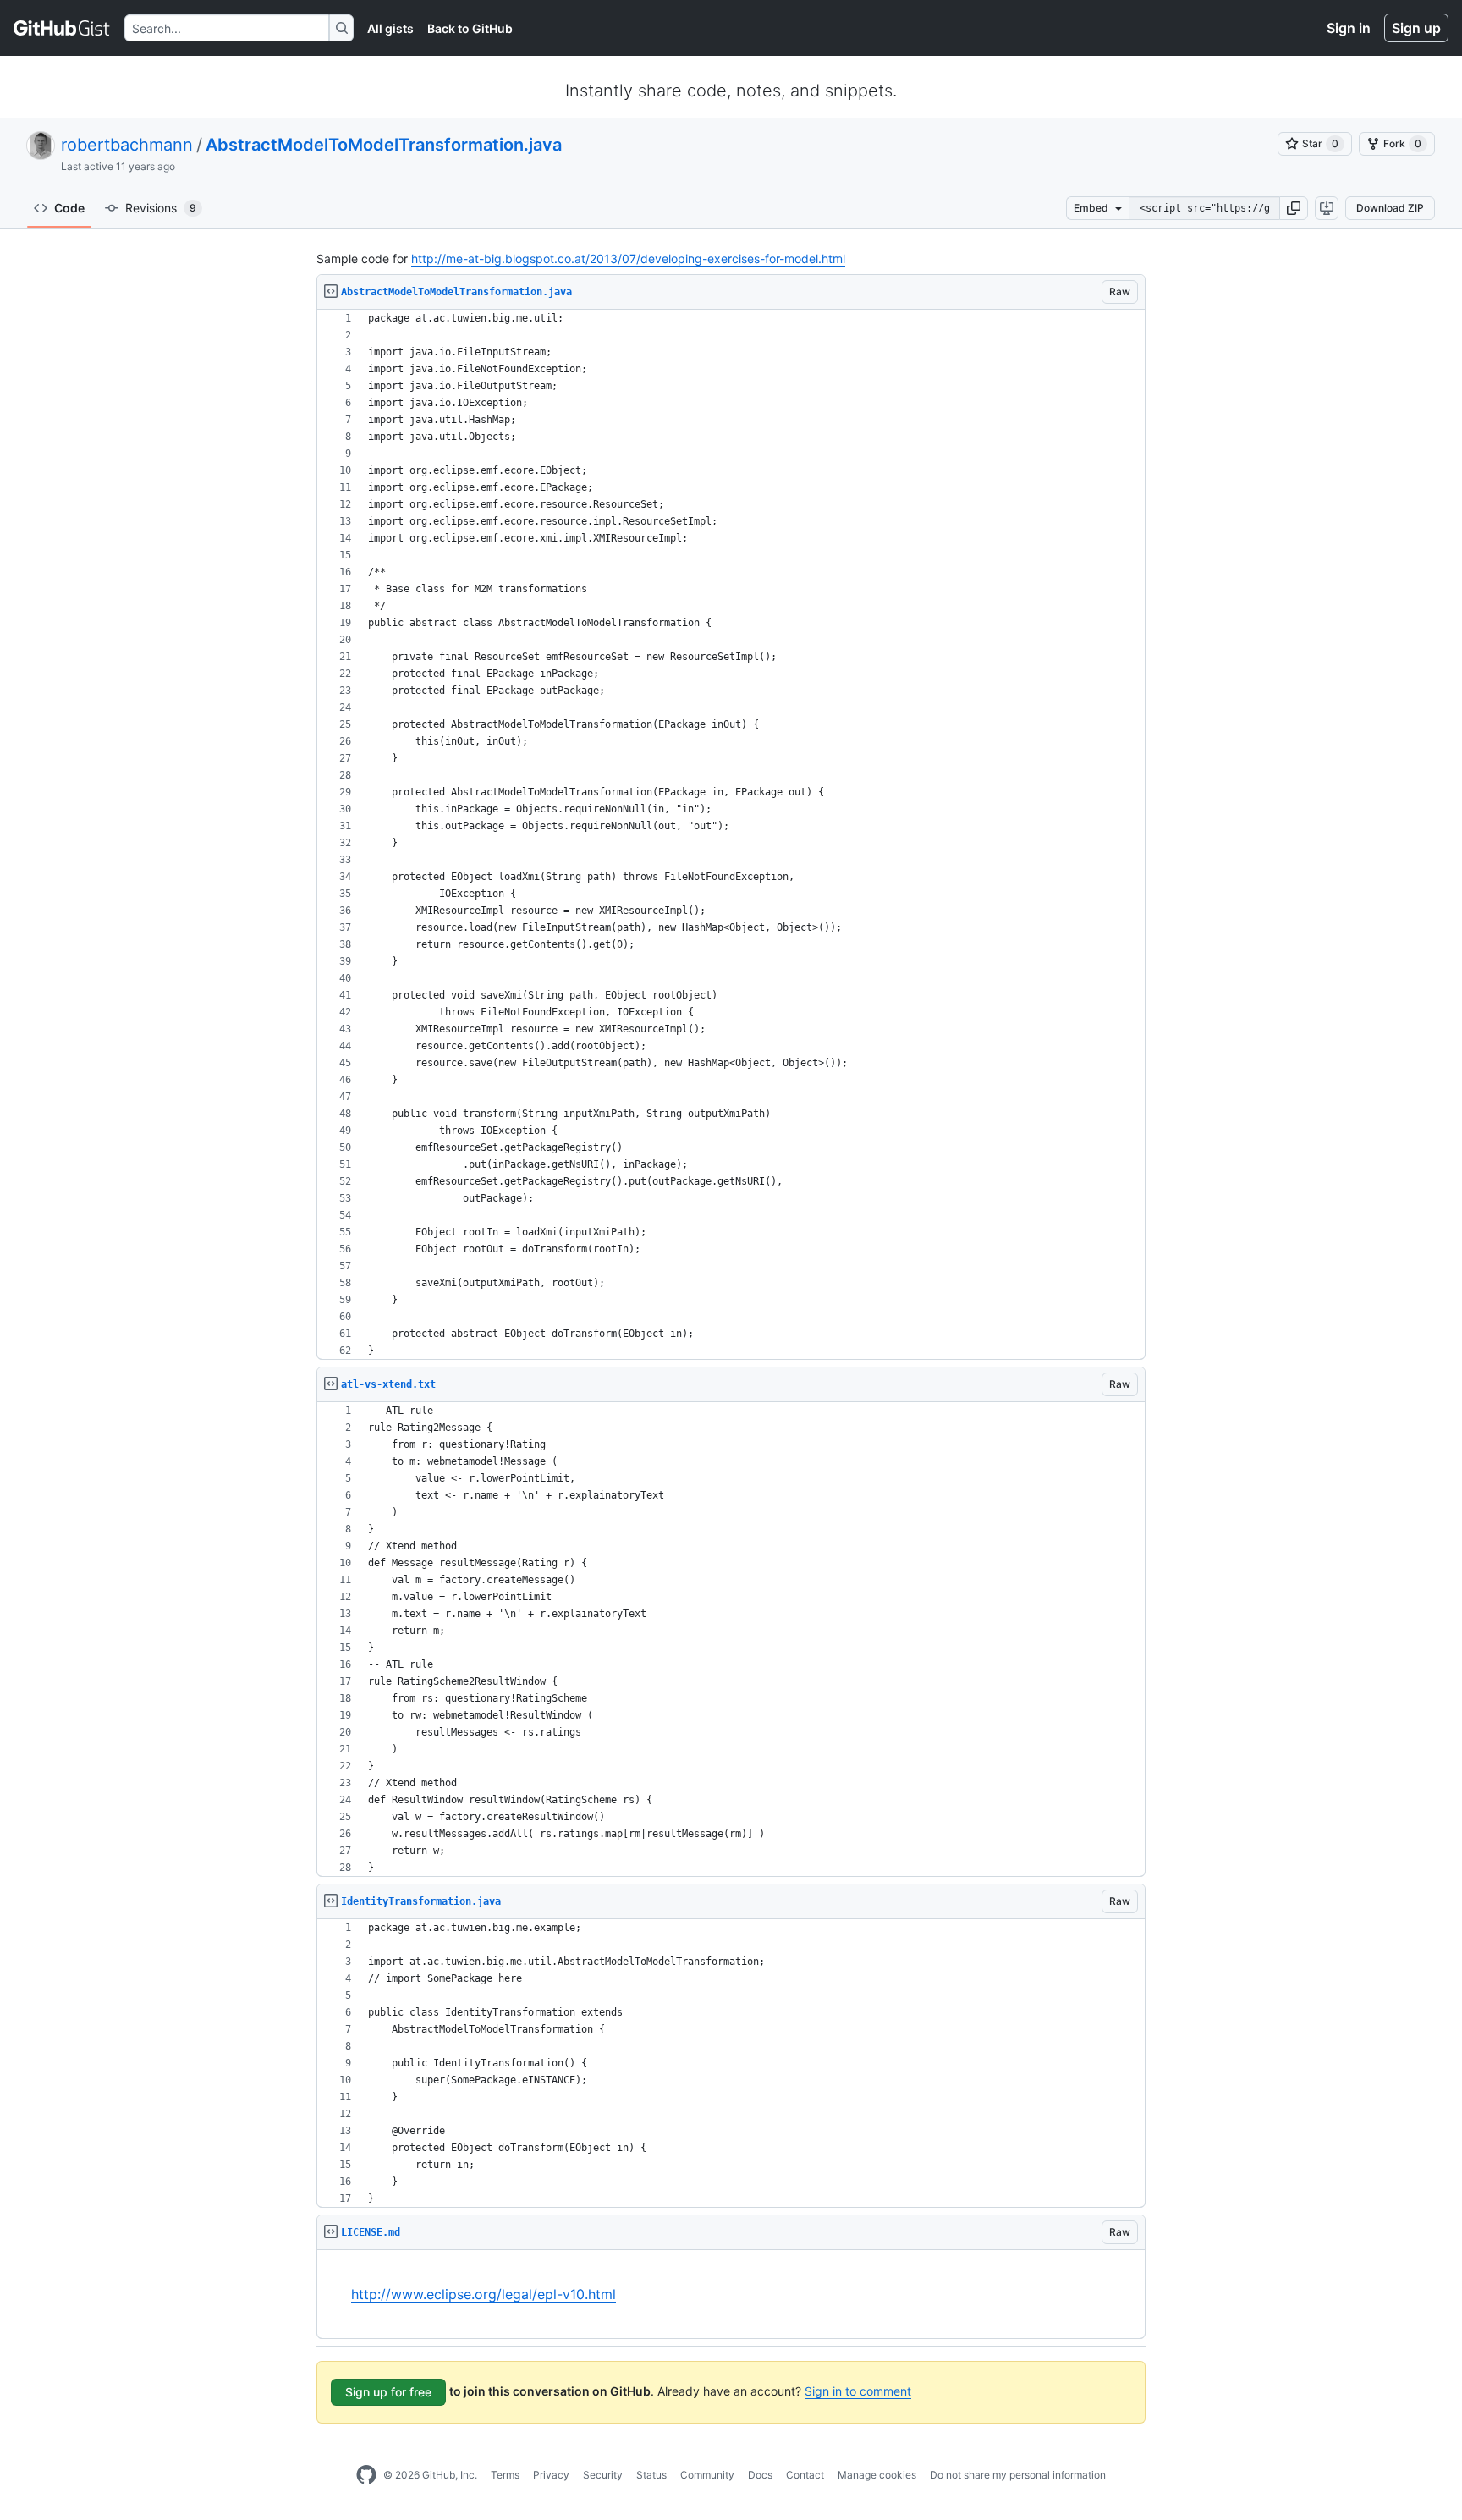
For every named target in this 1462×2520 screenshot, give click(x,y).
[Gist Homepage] (62, 28)
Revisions (161, 208)
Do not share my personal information (1018, 2475)
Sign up (1416, 28)
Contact (805, 2475)
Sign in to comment (858, 2391)
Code (69, 208)
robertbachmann (127, 145)
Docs (760, 2475)
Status (651, 2475)
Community (707, 2475)
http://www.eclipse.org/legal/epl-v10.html (484, 2294)
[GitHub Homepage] (366, 2475)
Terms (505, 2475)
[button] (1294, 208)
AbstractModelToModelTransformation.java (384, 145)
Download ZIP (1390, 208)
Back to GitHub (470, 28)
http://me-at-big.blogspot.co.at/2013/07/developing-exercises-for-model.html (628, 259)
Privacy (551, 2475)
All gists (390, 28)
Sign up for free (388, 2392)
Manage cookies (877, 2475)
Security (603, 2475)
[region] (731, 835)
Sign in (1349, 28)
